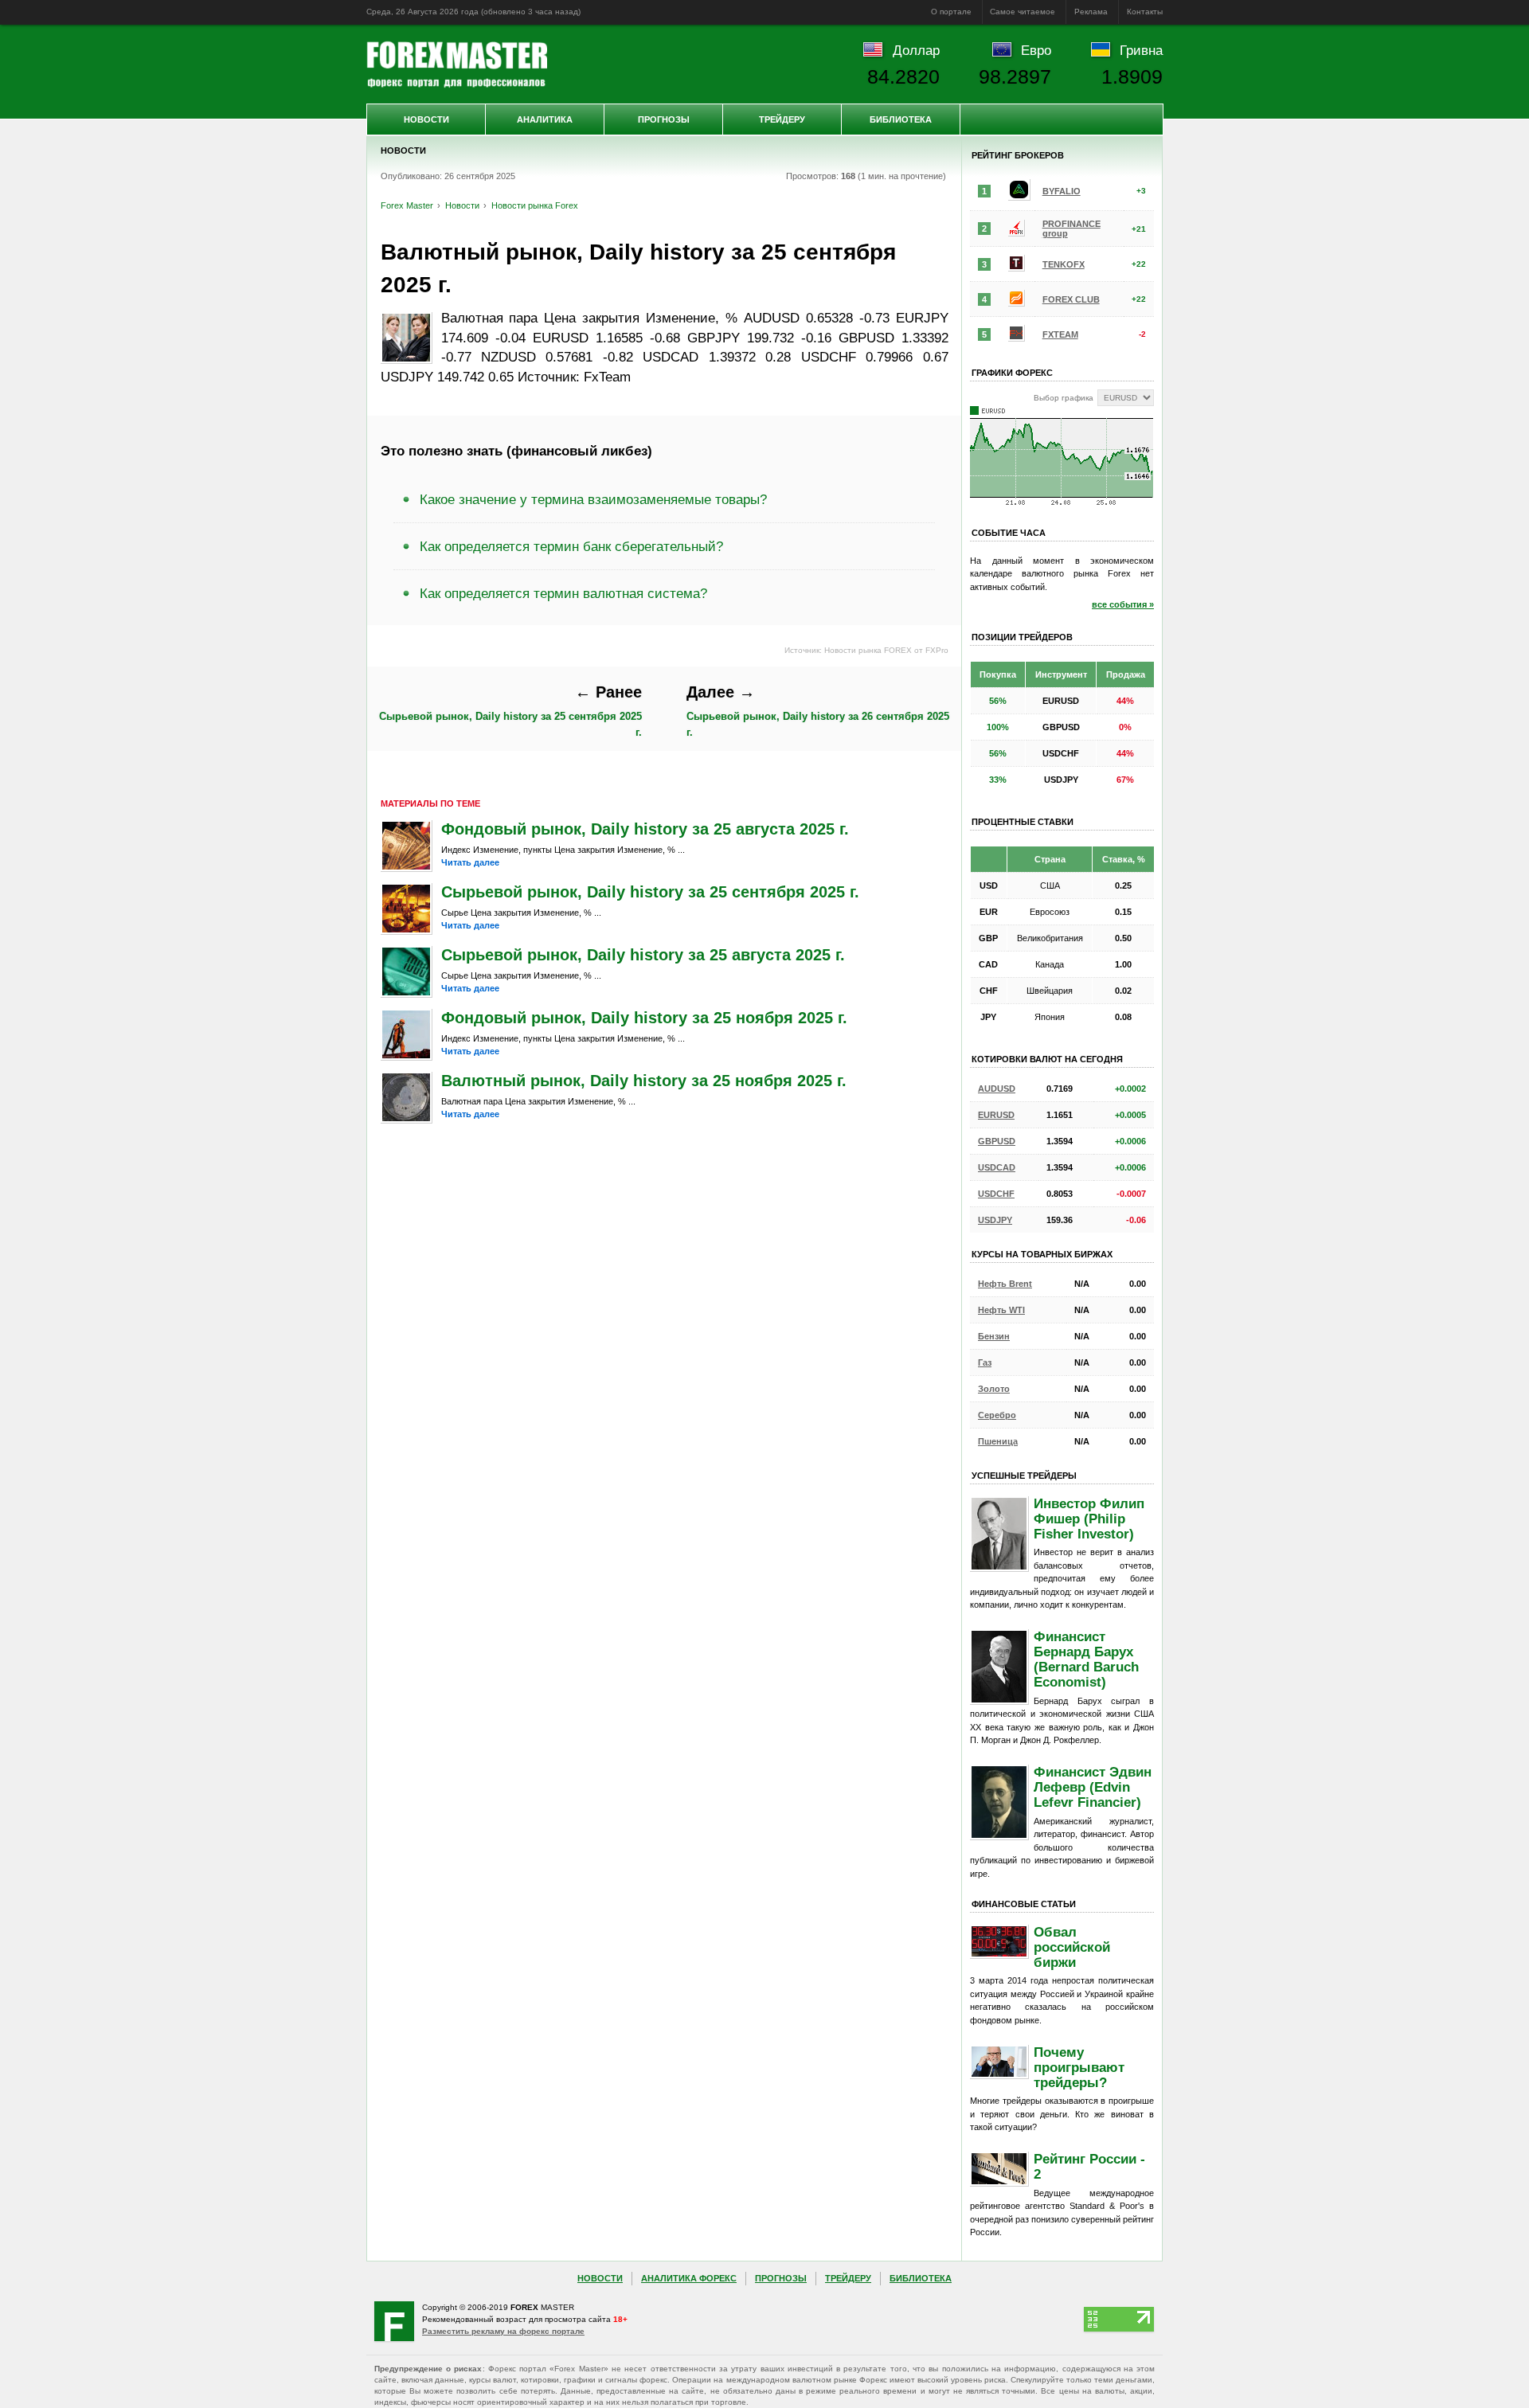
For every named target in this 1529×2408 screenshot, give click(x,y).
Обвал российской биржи (1072, 1947)
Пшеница (998, 1441)
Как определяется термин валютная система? (563, 593)
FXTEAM (1060, 334)
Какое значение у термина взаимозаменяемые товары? (593, 499)
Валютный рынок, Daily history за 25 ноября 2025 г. (644, 1081)
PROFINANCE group (1071, 229)
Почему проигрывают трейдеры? (1079, 2067)
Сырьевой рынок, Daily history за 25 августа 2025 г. (643, 955)
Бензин (994, 1336)
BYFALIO (1062, 191)
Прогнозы (664, 119)
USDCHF (996, 1194)
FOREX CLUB (1071, 299)
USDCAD (997, 1167)
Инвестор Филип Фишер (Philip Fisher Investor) (1089, 1519)
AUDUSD (997, 1089)
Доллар (916, 50)
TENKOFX (1064, 264)
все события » (1123, 604)
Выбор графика (1064, 398)
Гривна (1141, 50)
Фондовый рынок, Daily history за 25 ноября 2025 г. (644, 1018)
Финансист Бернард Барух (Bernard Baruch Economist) (1086, 1659)
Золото (994, 1389)
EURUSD (996, 1115)
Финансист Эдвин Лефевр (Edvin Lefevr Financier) (1093, 1787)
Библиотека (901, 119)
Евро (1036, 50)
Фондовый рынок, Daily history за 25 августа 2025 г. (645, 829)
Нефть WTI (1001, 1310)
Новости (426, 119)
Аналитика (545, 119)
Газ (985, 1362)
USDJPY (995, 1220)
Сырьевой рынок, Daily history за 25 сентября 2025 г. (510, 710)
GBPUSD (997, 1141)
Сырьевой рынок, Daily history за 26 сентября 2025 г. (818, 710)
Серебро (997, 1415)
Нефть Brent (1005, 1284)
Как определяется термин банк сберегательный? (571, 546)
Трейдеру (782, 119)
